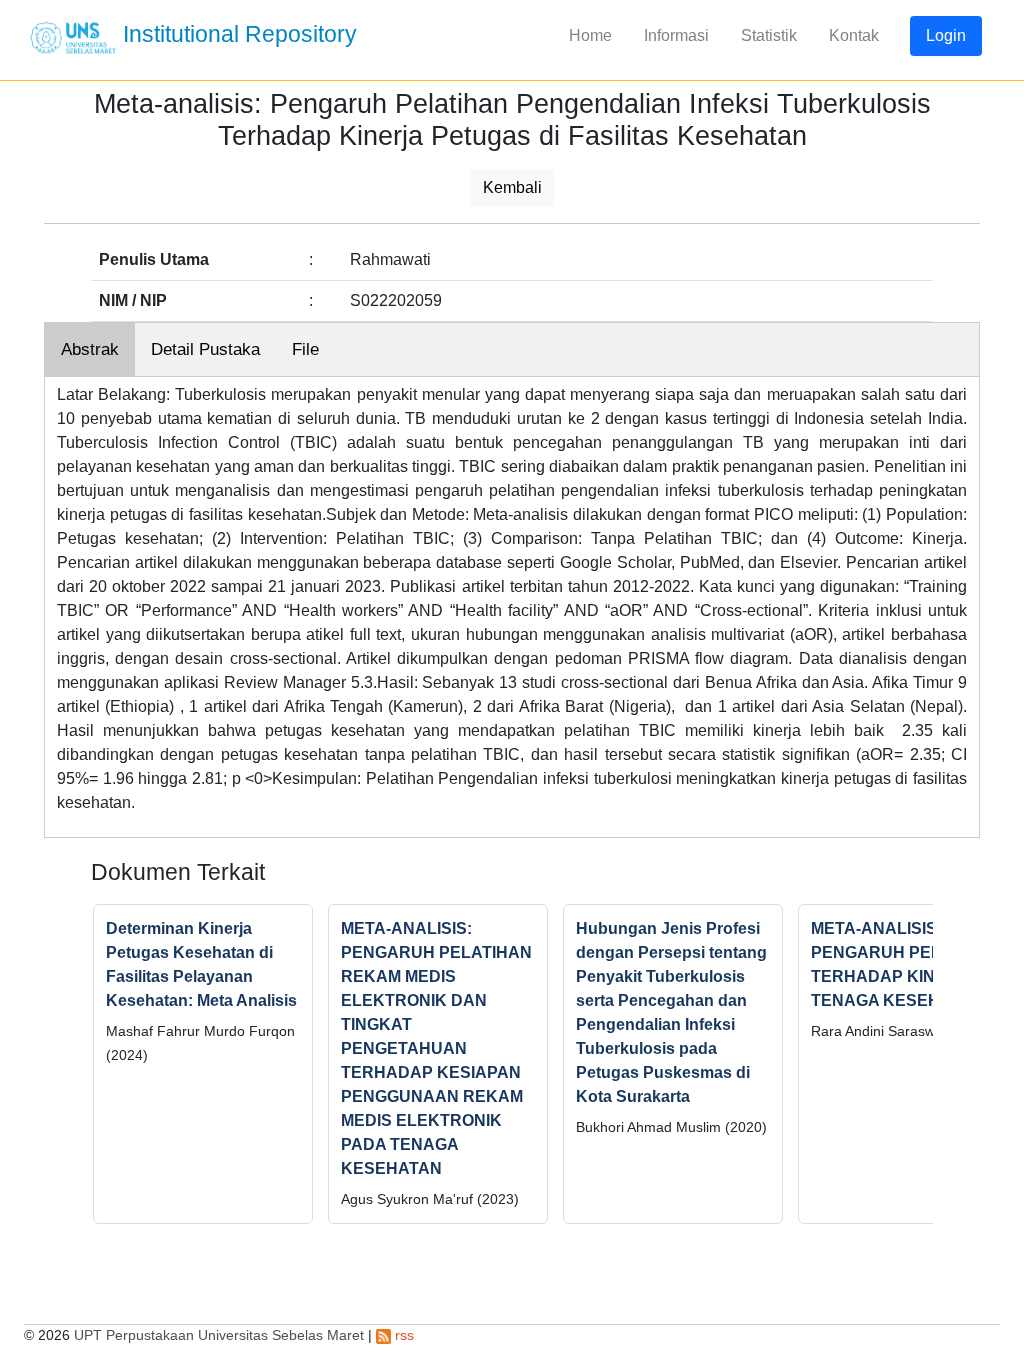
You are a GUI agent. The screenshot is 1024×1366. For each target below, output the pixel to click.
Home (590, 35)
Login (946, 35)
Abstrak (90, 349)
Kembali (512, 187)
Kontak (854, 35)
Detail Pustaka (205, 349)
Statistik (769, 35)
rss (402, 1335)
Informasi (676, 35)
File (305, 349)
